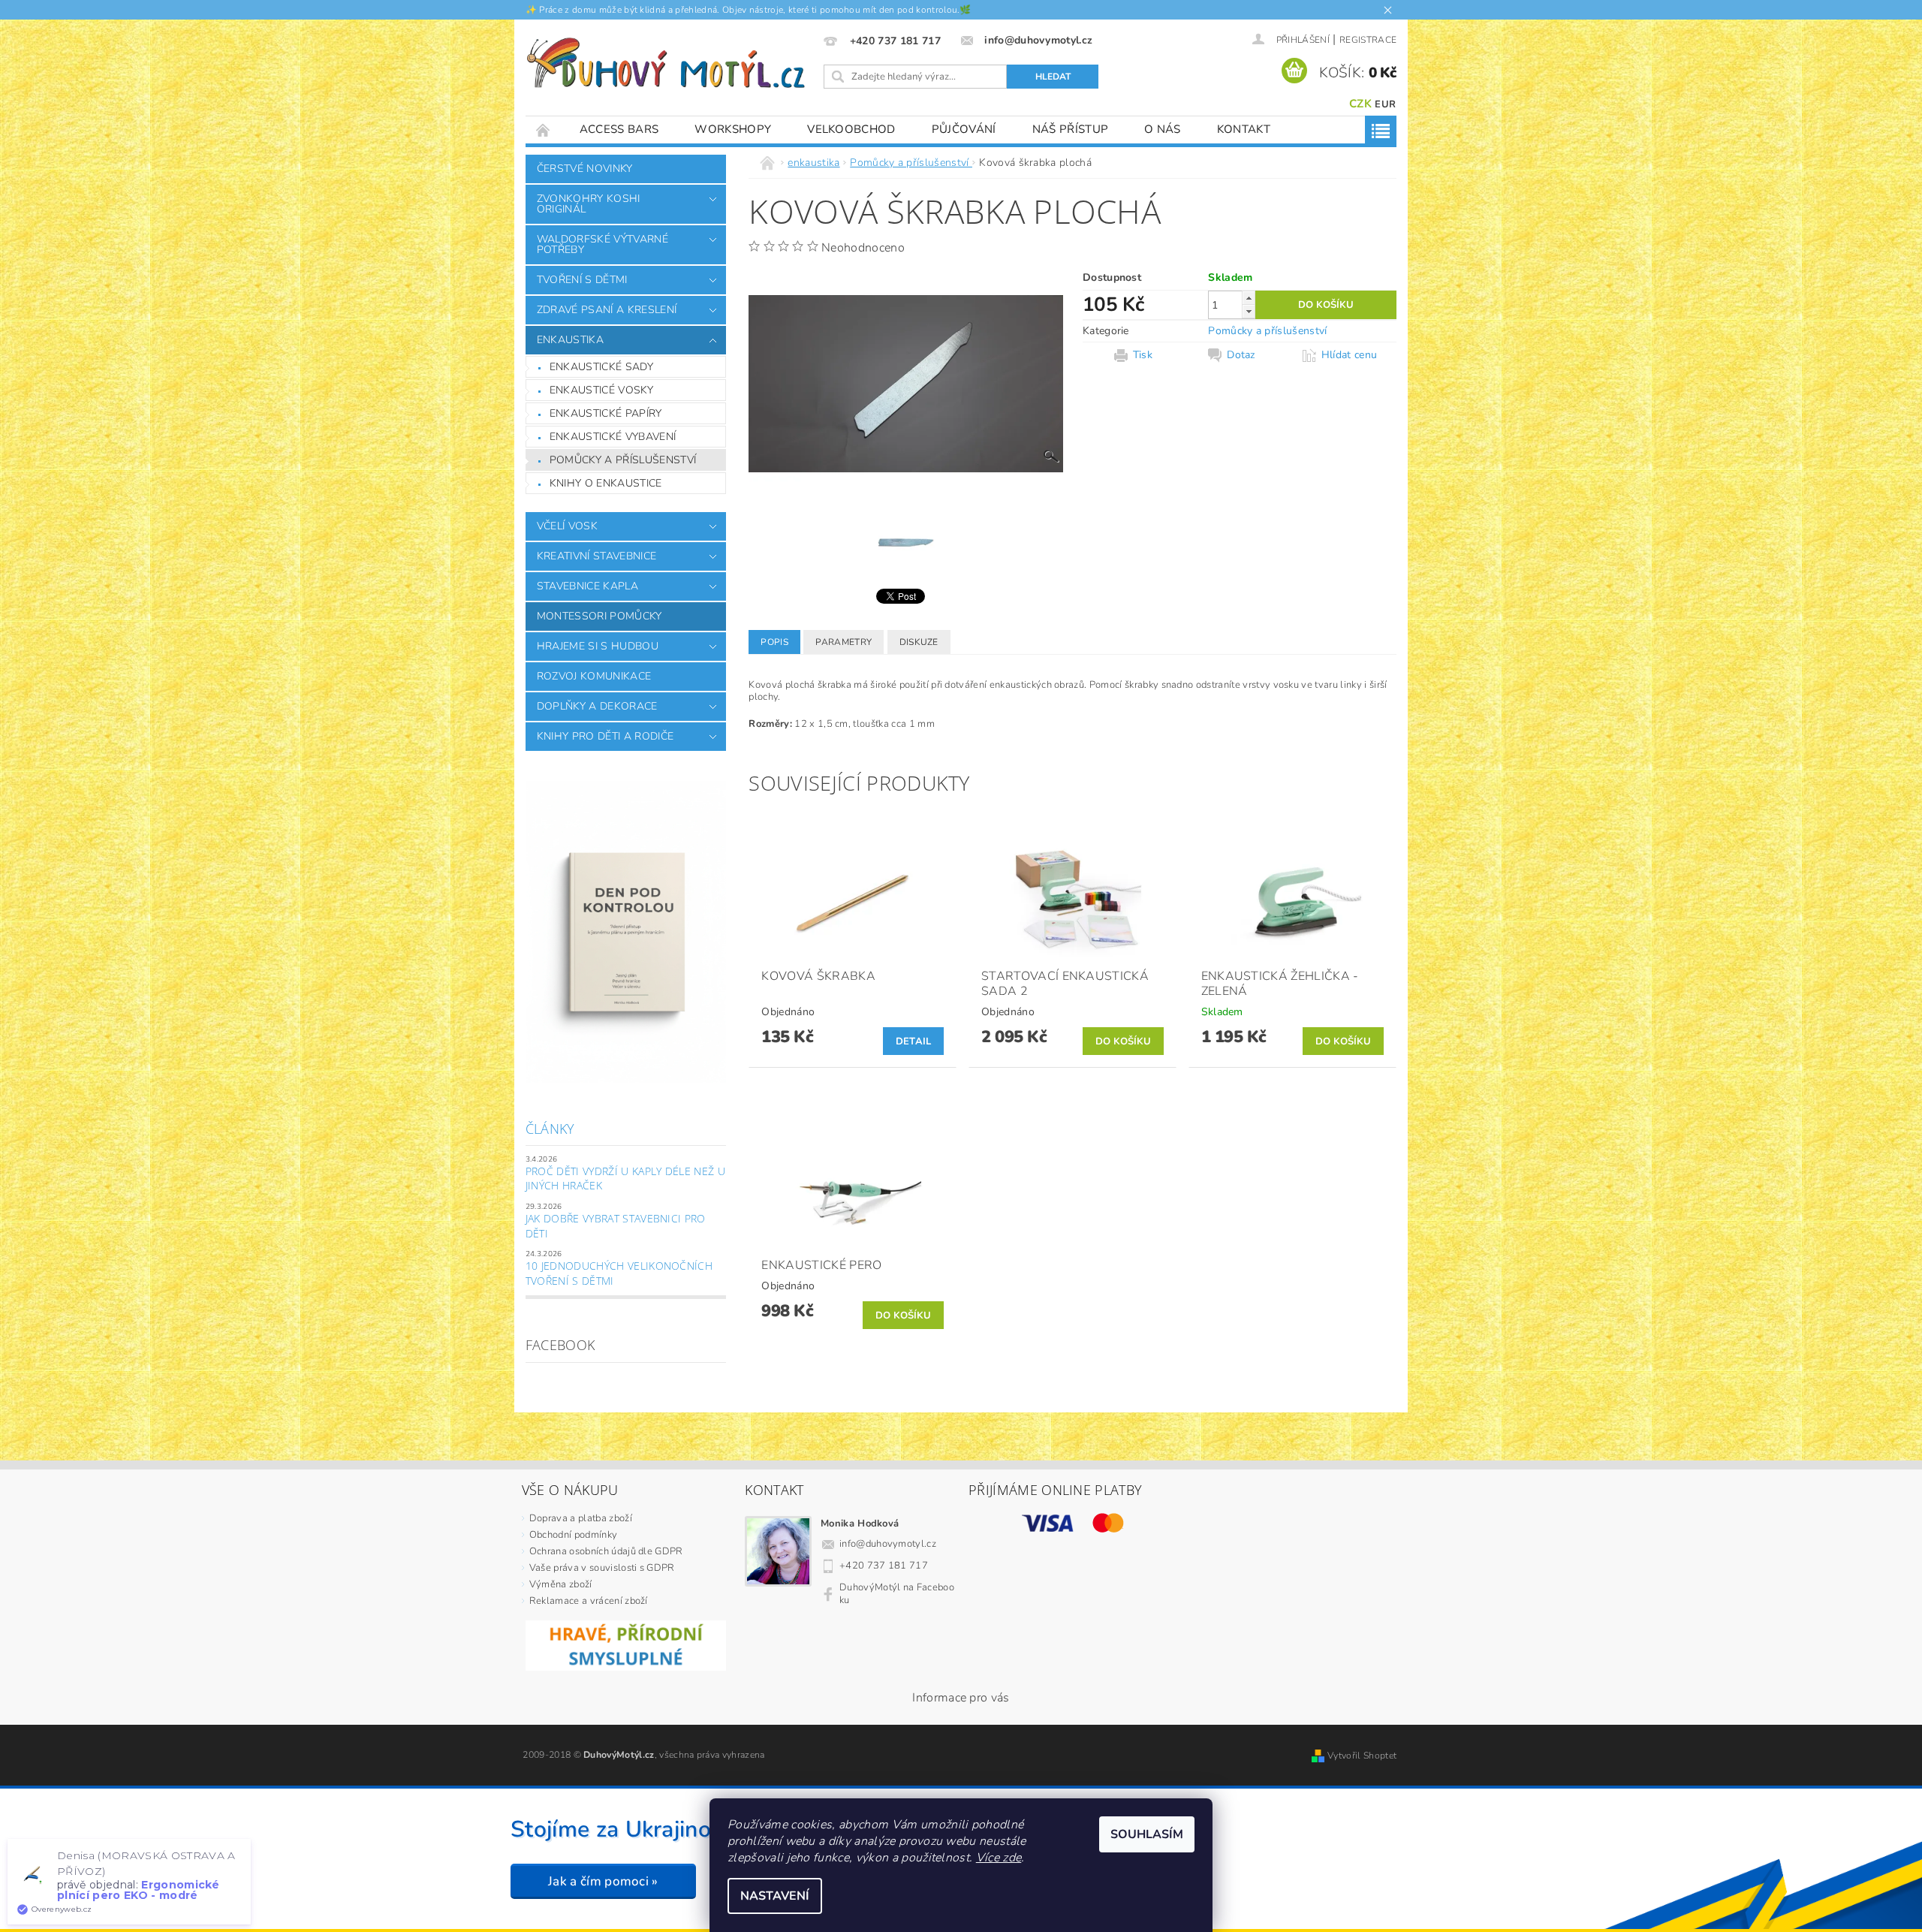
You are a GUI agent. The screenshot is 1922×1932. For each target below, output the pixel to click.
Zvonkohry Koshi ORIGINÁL (589, 204)
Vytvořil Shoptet (1362, 1756)
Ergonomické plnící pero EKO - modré (139, 1890)
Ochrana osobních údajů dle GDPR (606, 1551)
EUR (1385, 104)
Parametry (844, 642)
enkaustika (570, 340)
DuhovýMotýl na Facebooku (897, 1594)
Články (550, 1129)
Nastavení (775, 1896)
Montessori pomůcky (599, 616)
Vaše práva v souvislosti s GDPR (602, 1568)
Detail (914, 1041)
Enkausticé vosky (601, 390)
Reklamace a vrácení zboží (589, 1601)
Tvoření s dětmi (582, 280)
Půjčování (964, 129)
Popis (774, 642)
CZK (1360, 104)
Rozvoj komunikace (594, 676)
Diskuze (919, 642)
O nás (1163, 129)
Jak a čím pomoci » (603, 1881)
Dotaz (1241, 355)
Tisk (1143, 355)
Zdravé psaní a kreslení (607, 310)
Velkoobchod (851, 129)
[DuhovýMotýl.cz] (666, 63)
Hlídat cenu (1350, 355)
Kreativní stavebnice (596, 556)
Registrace (1368, 40)
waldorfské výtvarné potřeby (603, 244)
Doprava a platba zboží (581, 1518)
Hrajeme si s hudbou (598, 646)
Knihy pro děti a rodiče (605, 736)
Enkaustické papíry (606, 413)
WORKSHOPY (733, 129)
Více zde (999, 1858)
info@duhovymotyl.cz (888, 1544)
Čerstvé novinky (585, 169)
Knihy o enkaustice (606, 483)
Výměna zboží (561, 1584)
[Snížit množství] (1249, 311)
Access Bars (619, 129)
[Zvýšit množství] (1249, 298)
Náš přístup (1071, 129)
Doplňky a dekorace (597, 706)
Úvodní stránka (544, 130)
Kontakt (1244, 129)
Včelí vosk (567, 526)
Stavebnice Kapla (587, 586)
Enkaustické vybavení (613, 437)
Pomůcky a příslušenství (623, 460)
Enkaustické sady (601, 367)
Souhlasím (1147, 1834)
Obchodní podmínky (573, 1535)
